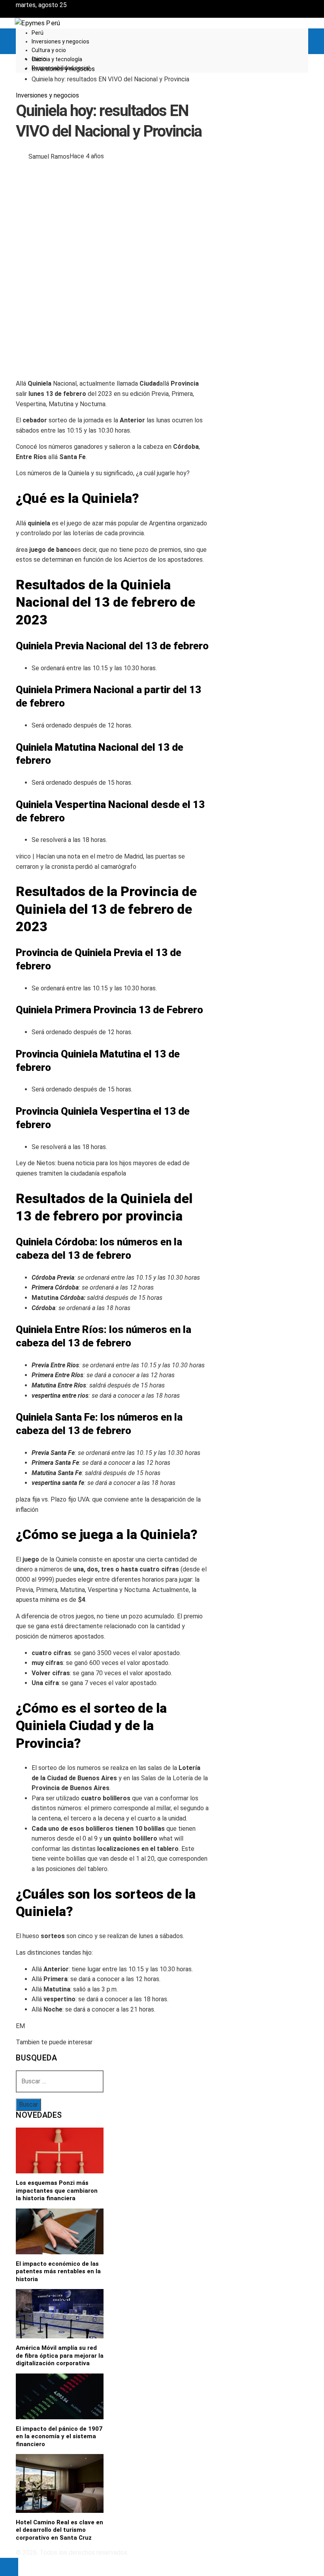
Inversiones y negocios (47, 95)
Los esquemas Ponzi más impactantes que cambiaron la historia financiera (57, 2191)
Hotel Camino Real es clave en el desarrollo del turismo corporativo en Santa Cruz (59, 2530)
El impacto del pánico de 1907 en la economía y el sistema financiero (59, 2436)
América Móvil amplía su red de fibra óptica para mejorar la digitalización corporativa (60, 2356)
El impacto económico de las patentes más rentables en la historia (58, 2271)
